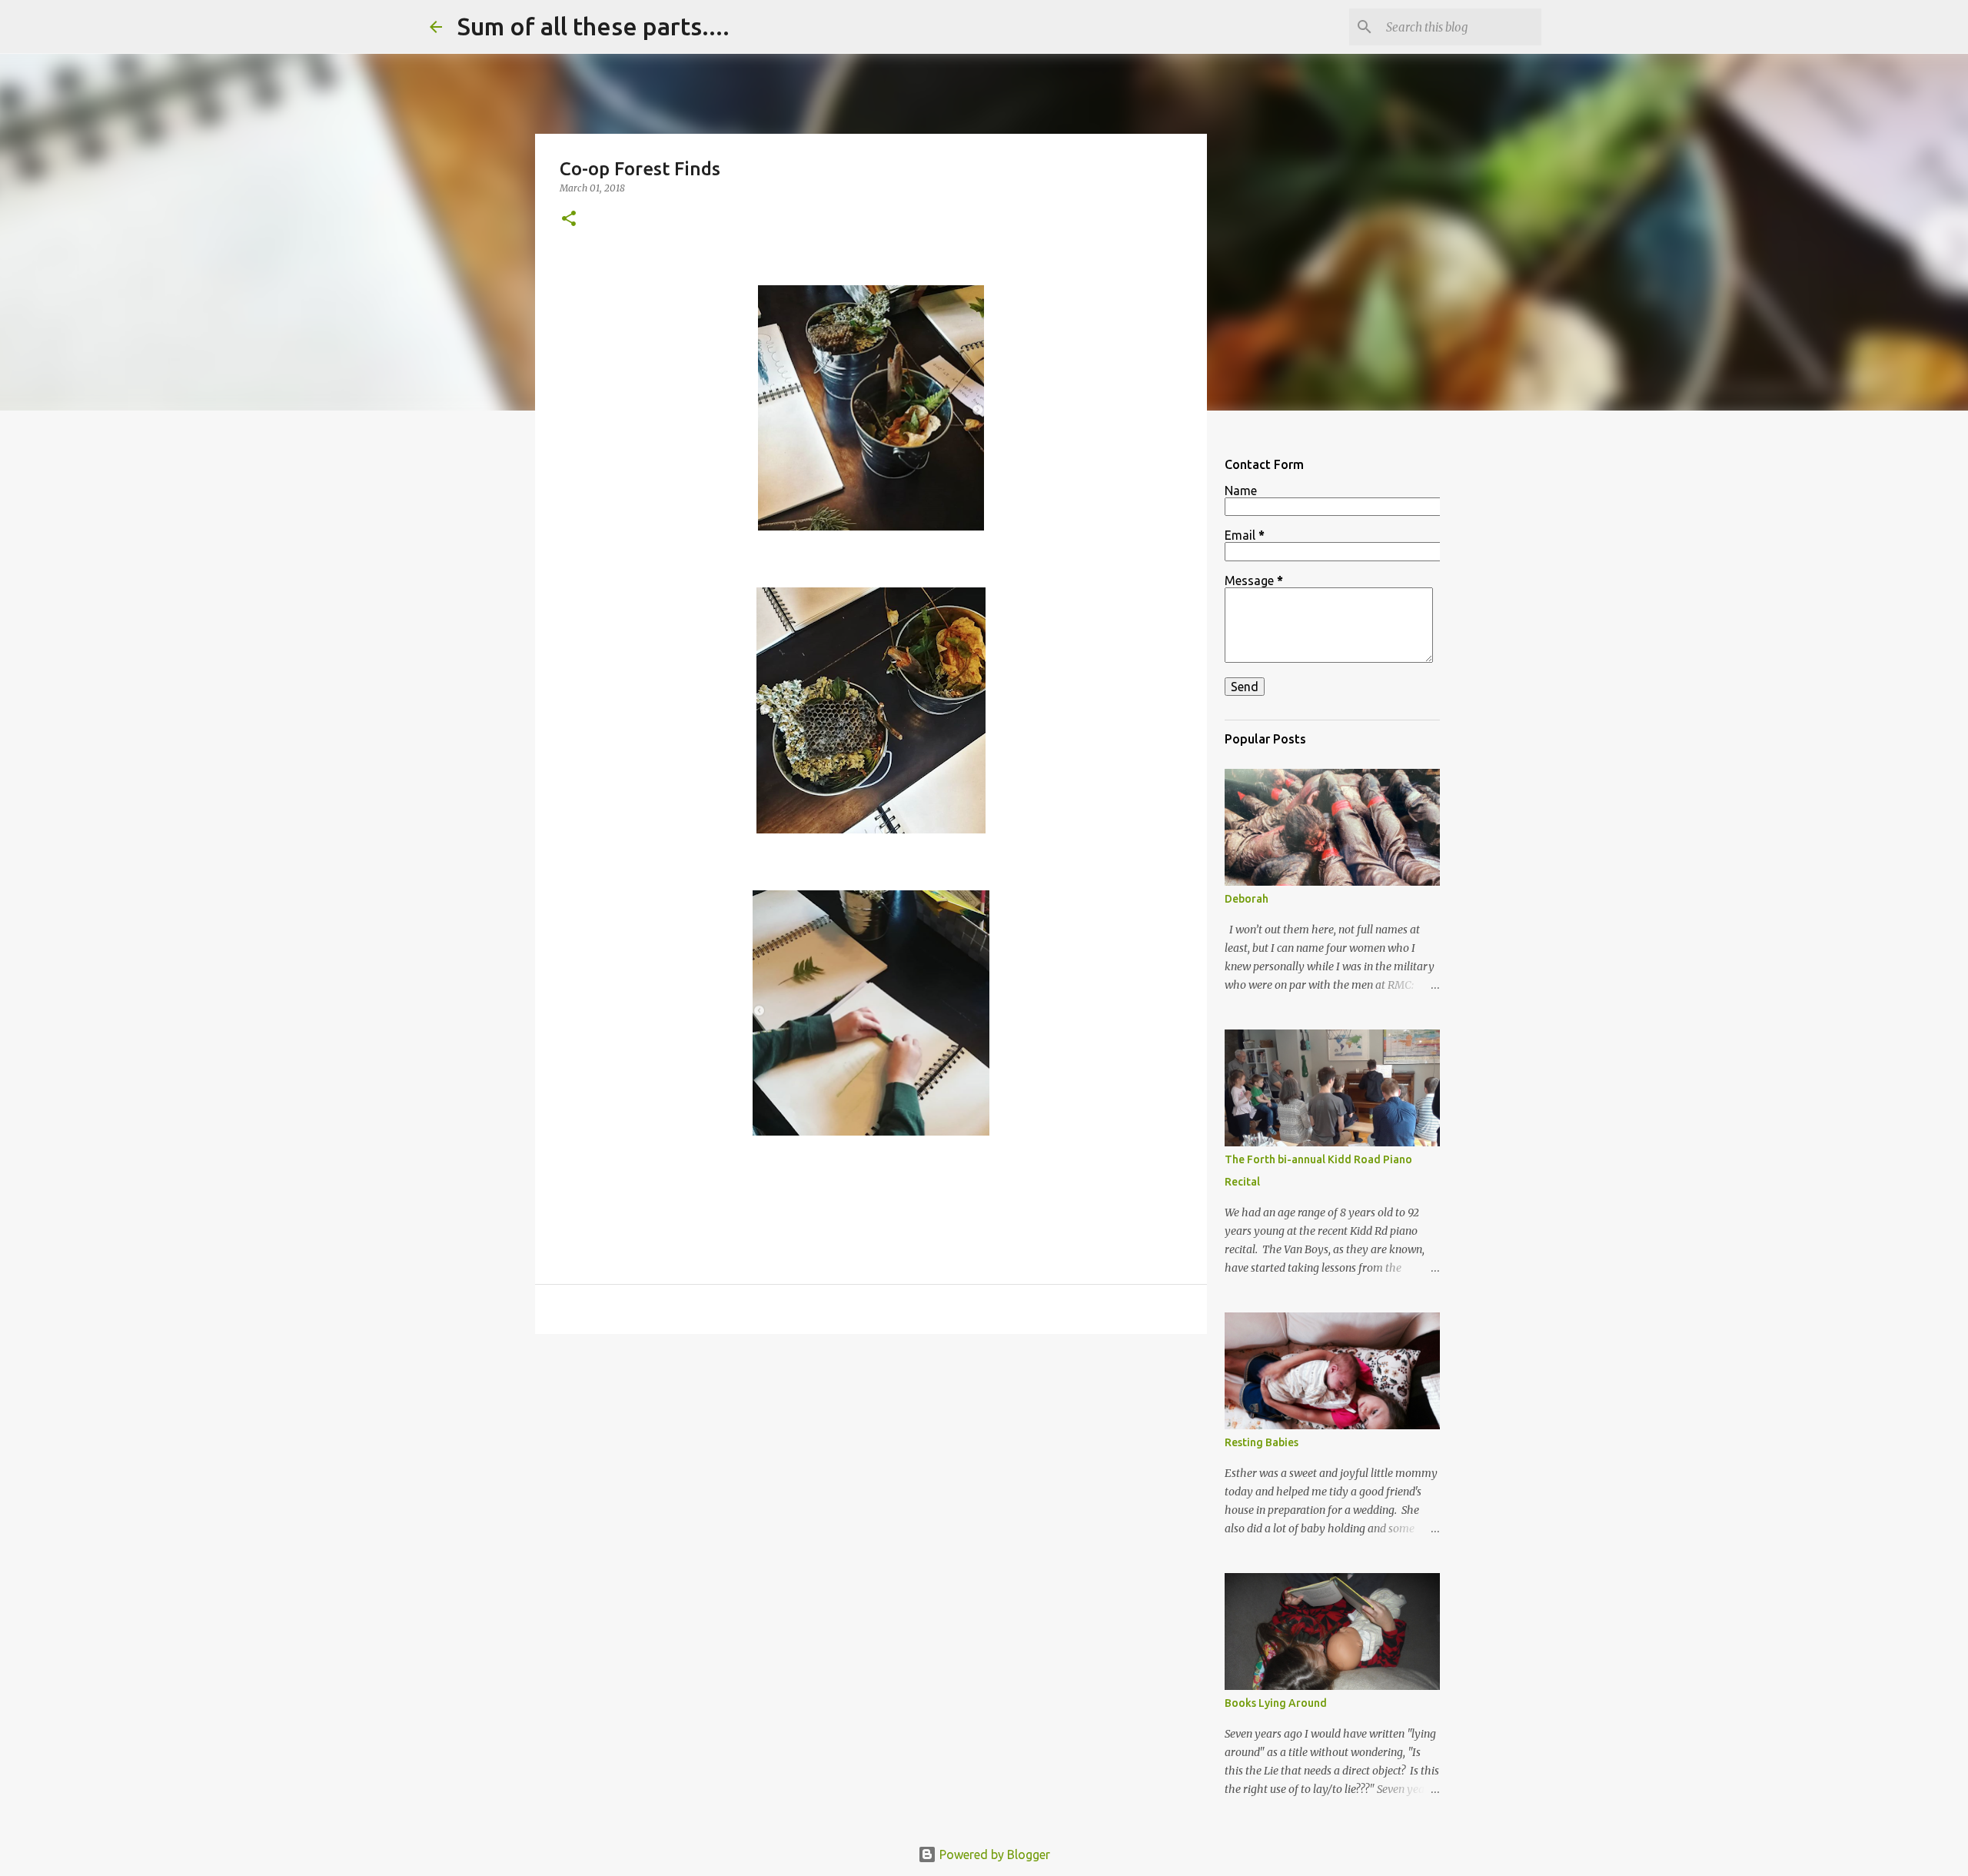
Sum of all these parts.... (593, 26)
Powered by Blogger (993, 1854)
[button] (569, 220)
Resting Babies (1262, 1442)
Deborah (1247, 899)
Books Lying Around (1276, 1703)
